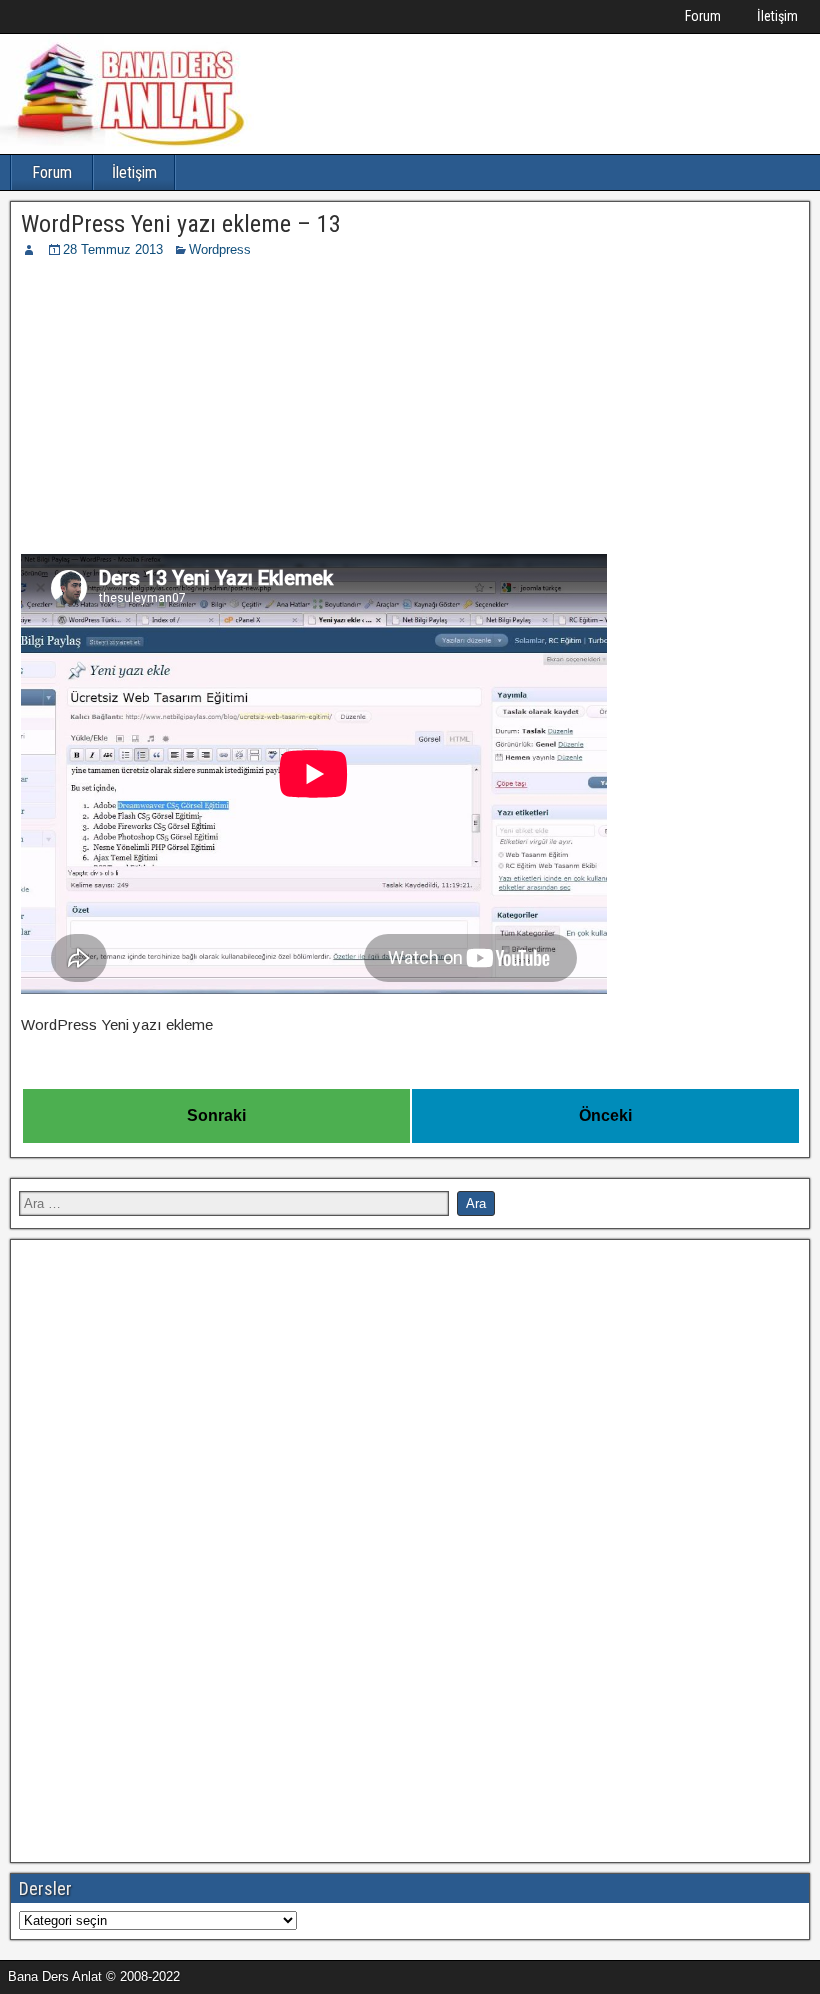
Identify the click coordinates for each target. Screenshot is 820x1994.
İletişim (777, 16)
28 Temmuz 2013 (113, 249)
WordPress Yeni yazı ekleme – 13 (181, 224)
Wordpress (220, 249)
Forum (703, 16)
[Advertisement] (410, 410)
